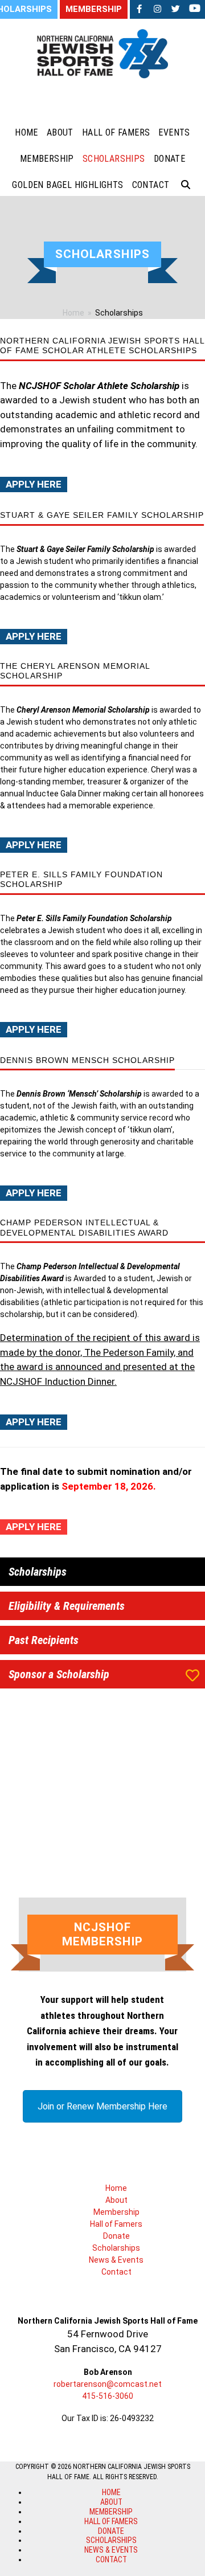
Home (116, 2188)
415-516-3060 (108, 2396)
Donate (116, 2236)
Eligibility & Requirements (67, 1606)
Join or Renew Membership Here (102, 2106)
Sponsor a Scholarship (59, 1674)
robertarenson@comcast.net (108, 2384)
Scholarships (38, 1572)
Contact (116, 2272)
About (116, 2200)
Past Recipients (44, 1640)
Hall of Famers (116, 2224)
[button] (186, 185)
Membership (116, 2212)
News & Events (116, 2260)
